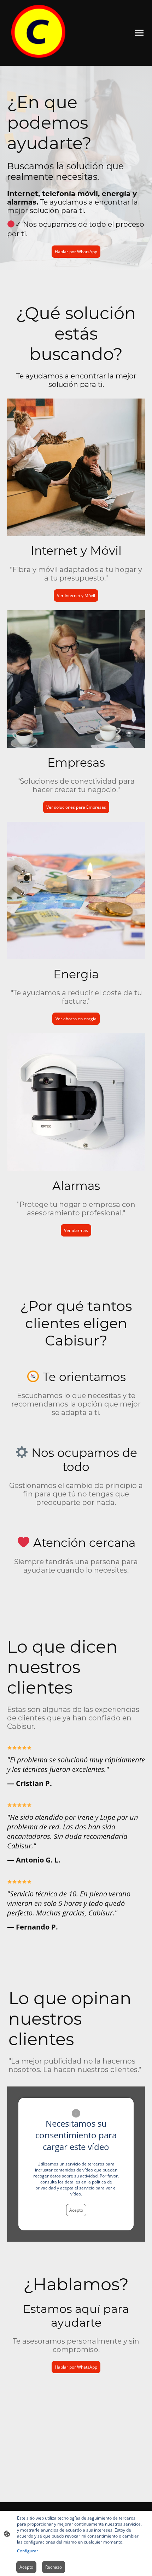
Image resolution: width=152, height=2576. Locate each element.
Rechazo (54, 2567)
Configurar (28, 2551)
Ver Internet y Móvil (76, 596)
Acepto (76, 2210)
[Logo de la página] (41, 33)
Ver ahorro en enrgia (76, 1019)
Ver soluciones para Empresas (76, 807)
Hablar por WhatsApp (76, 252)
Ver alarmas (76, 1230)
